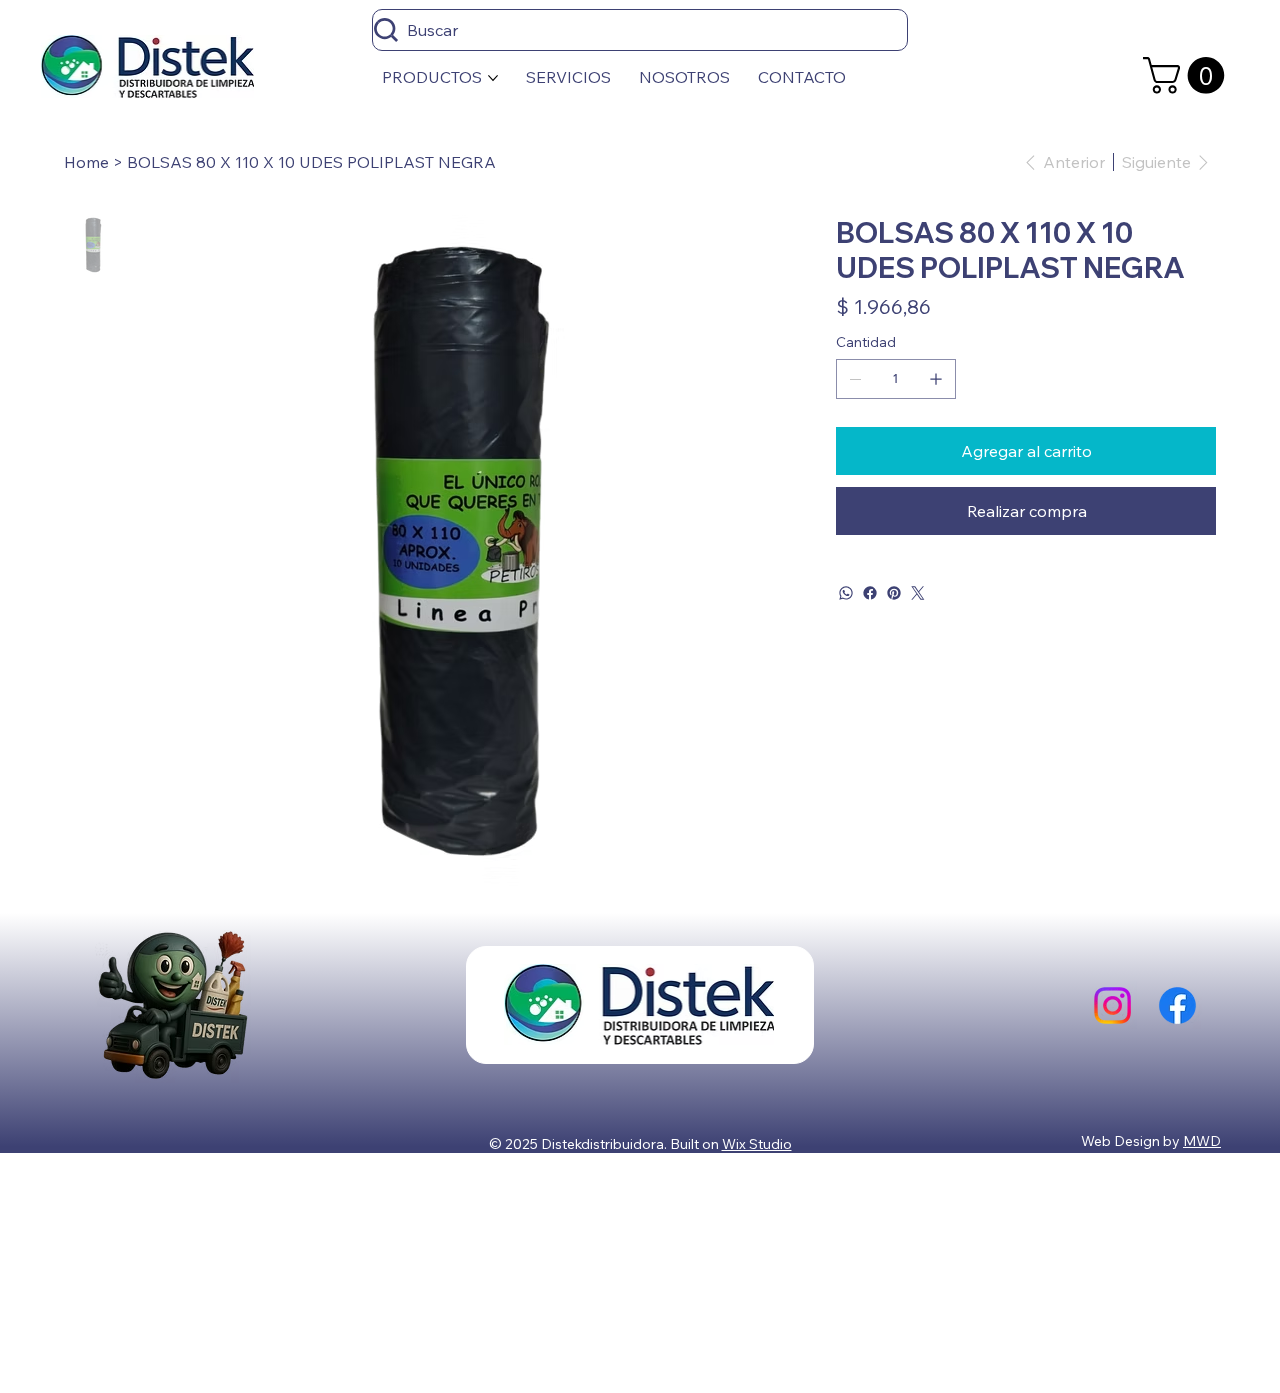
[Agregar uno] (936, 379)
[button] (1188, 75)
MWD (1202, 1141)
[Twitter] (918, 593)
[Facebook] (870, 593)
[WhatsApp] (846, 593)
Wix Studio (757, 1144)
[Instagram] (1112, 1005)
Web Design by (1132, 1141)
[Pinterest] (894, 593)
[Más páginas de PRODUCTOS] (493, 78)
